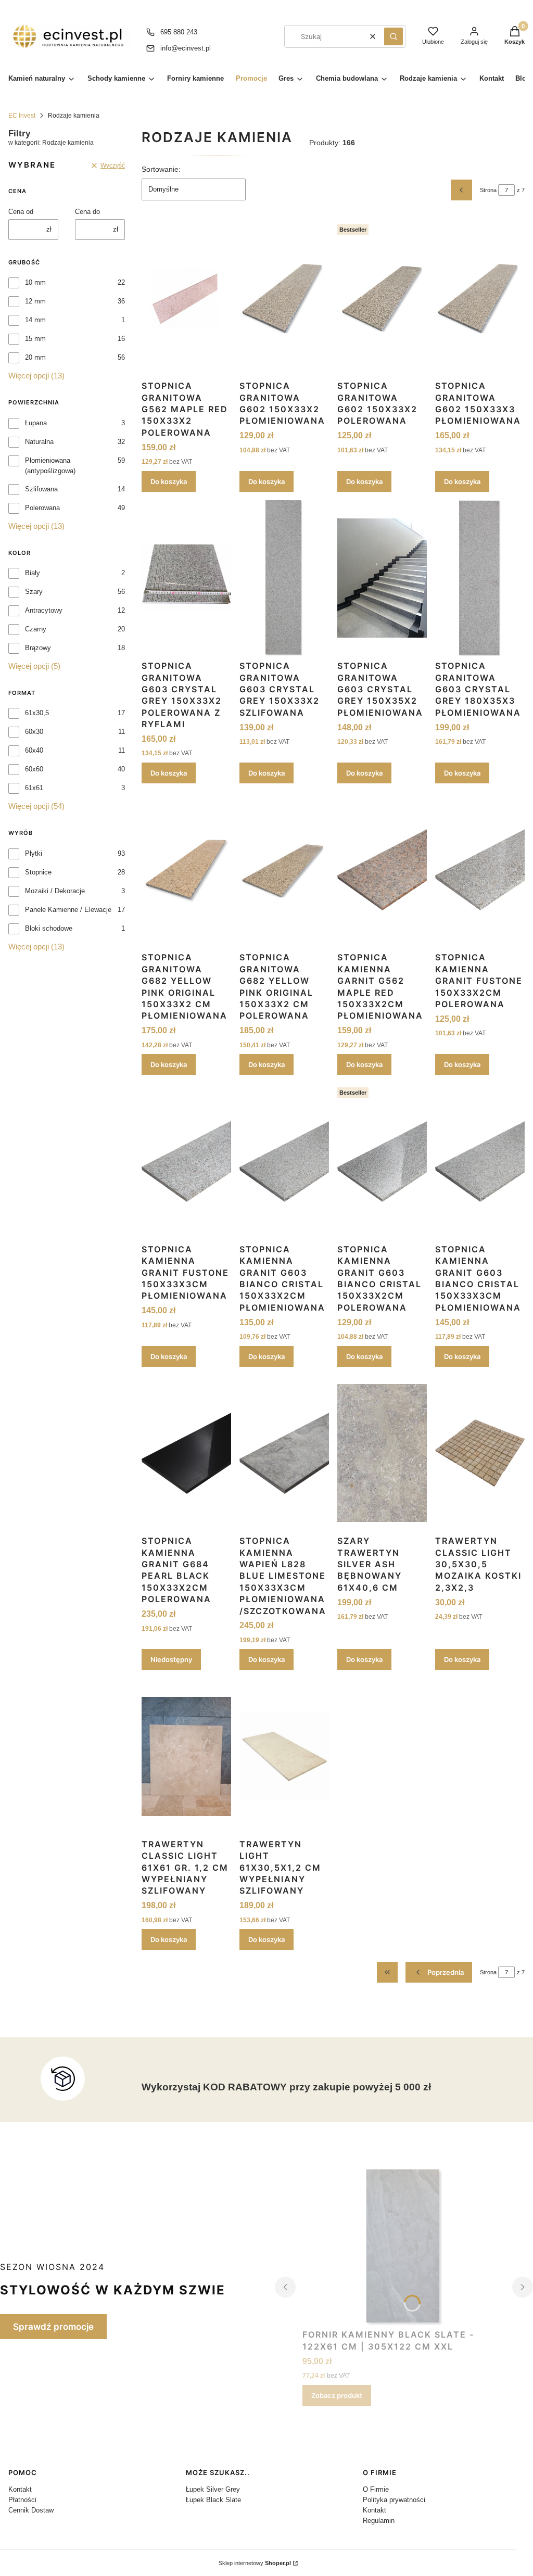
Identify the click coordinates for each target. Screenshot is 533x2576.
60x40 (34, 750)
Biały (33, 573)
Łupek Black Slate (213, 2500)
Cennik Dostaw (31, 2510)
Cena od (21, 212)
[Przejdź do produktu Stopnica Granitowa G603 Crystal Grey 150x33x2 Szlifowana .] (284, 578)
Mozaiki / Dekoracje (55, 891)
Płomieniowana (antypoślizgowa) (50, 466)
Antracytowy (44, 610)
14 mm (35, 320)
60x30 (34, 732)
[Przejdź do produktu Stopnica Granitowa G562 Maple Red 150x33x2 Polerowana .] (186, 298)
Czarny (36, 629)
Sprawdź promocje (53, 2327)
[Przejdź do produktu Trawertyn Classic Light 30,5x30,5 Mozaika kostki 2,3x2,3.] (480, 1453)
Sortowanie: (161, 169)
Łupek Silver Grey (213, 2489)
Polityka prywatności (394, 2500)
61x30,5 (37, 713)
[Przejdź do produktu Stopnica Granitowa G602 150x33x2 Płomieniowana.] (284, 298)
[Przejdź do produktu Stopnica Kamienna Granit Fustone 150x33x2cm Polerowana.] (480, 870)
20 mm (35, 357)
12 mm (35, 301)
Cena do (87, 212)
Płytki (34, 853)
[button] (394, 36)
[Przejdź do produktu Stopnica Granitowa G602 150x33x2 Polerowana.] (382, 298)
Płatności (22, 2500)
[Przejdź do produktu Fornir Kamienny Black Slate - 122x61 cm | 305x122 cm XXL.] (404, 2247)
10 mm (35, 282)
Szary (34, 592)
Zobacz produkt (337, 2395)
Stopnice (38, 872)
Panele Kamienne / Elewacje (68, 910)
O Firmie (376, 2489)
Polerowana (42, 508)
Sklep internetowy (255, 2563)
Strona (488, 190)
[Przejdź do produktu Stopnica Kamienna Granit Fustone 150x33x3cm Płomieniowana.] (186, 1161)
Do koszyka (169, 481)
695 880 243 (179, 32)
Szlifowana (41, 489)
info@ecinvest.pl (186, 48)
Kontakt (20, 2489)
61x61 (34, 788)
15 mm (35, 339)
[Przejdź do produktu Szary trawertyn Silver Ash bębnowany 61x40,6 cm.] (382, 1453)
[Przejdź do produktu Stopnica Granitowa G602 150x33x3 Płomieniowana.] (480, 298)
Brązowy (38, 648)
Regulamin (379, 2521)
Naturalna (39, 442)
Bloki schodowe (49, 928)
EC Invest (22, 116)
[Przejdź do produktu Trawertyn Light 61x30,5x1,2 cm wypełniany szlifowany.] (284, 1756)
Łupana (36, 423)
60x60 (34, 769)
